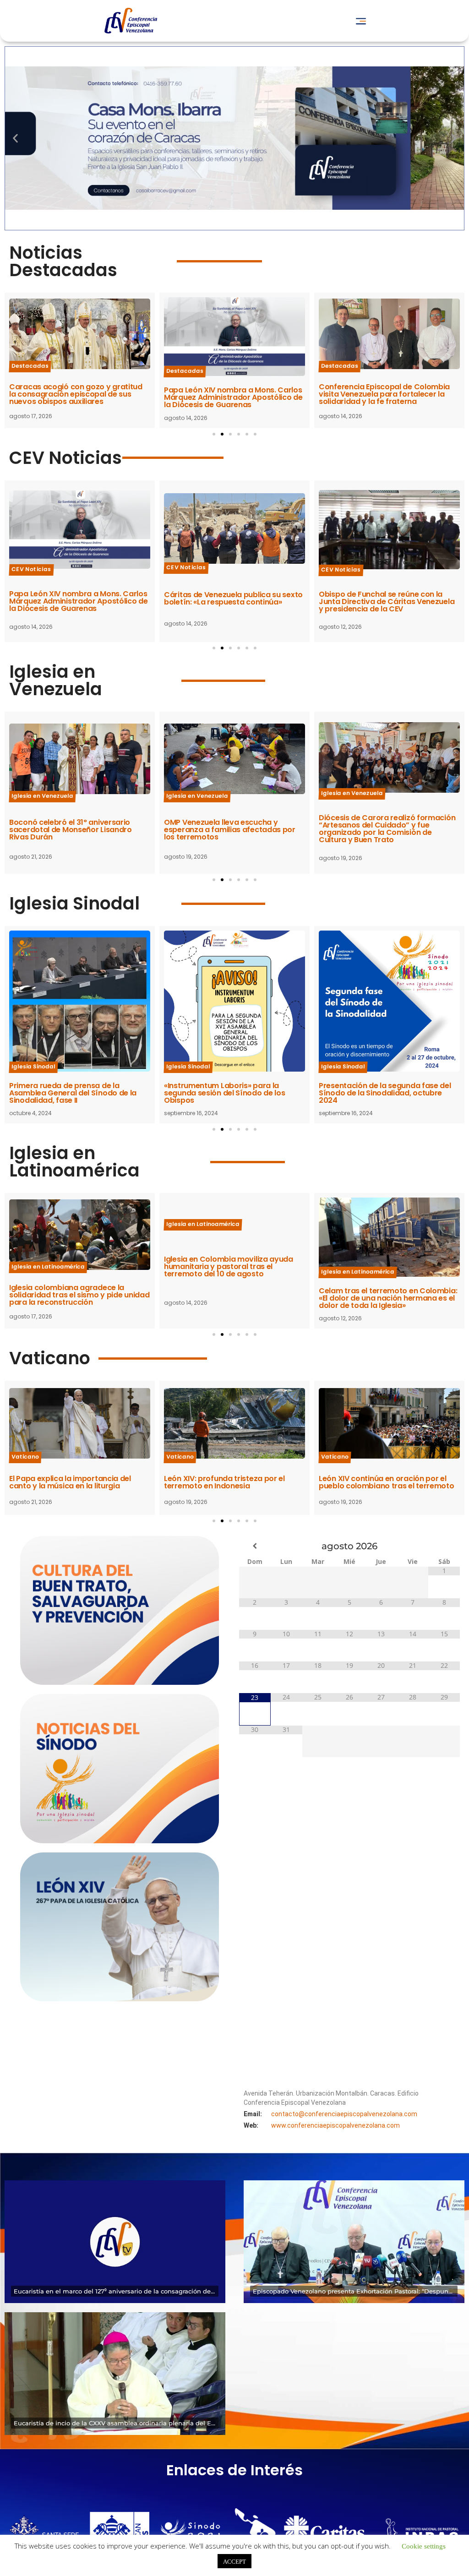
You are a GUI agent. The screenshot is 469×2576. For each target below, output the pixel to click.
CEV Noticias (65, 458)
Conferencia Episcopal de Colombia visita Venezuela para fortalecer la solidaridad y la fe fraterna (229, 394)
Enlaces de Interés (234, 2470)
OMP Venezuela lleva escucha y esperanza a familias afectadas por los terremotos (75, 830)
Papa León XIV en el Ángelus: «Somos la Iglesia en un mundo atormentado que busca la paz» (389, 1482)
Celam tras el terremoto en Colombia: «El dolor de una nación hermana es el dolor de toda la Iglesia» (233, 1298)
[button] (361, 21)
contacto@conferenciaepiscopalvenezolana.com (344, 2114)
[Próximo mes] (444, 1546)
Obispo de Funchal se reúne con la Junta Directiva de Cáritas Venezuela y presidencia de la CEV (232, 602)
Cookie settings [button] (424, 2546)
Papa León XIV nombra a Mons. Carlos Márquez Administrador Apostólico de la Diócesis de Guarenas (79, 397)
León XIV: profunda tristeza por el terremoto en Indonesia (70, 1482)
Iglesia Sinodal (74, 903)
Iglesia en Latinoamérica (74, 1162)
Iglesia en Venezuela (56, 680)
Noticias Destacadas (63, 261)
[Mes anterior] (255, 1546)
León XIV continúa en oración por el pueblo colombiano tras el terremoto (232, 1482)
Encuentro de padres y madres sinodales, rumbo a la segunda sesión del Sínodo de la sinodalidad (387, 1093)
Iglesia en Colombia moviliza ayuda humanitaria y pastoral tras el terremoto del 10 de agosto (74, 1266)
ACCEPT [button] (234, 2561)
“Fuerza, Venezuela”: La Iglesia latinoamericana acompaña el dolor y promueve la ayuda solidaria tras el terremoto (388, 1294)
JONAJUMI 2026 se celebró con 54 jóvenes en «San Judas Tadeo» (381, 830)
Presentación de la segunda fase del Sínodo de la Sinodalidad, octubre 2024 (230, 1093)
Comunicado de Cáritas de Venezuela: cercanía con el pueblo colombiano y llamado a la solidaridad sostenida (389, 612)
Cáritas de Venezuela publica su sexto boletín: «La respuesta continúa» (388, 395)
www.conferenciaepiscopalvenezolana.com (335, 2125)
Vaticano (50, 1358)
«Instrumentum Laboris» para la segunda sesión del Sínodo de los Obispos (70, 1093)
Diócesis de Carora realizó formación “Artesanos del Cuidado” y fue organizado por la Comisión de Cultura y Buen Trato (232, 829)
